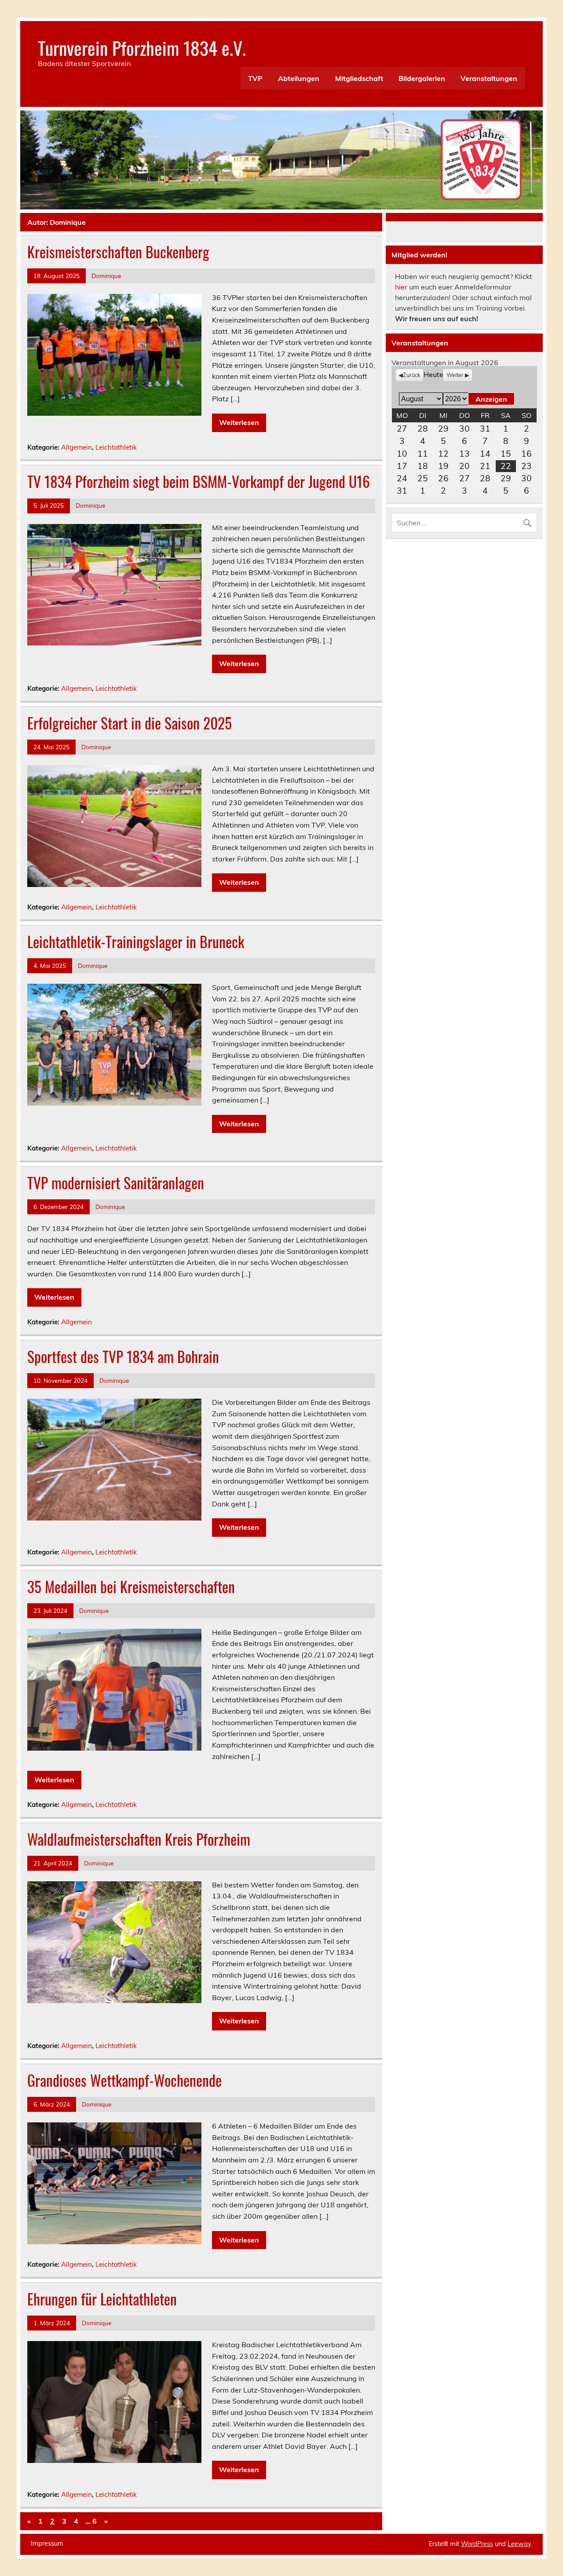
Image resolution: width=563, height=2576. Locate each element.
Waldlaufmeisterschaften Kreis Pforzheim (139, 1839)
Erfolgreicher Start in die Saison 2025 (130, 723)
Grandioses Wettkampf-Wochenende (124, 2080)
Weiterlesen (239, 422)
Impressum (47, 2543)
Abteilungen (299, 78)
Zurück (412, 375)
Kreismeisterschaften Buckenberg (118, 252)
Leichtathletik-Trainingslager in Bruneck (136, 942)
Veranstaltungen (489, 78)
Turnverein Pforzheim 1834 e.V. (142, 48)
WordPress (477, 2544)
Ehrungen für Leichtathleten (102, 2299)
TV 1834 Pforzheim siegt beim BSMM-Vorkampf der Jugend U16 (199, 481)
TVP (255, 78)
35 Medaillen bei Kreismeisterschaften (131, 1587)
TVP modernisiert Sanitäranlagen (116, 1183)
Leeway (519, 2544)
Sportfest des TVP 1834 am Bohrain (123, 1356)
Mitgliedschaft (359, 78)
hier (401, 287)
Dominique (106, 276)
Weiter (455, 375)
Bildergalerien (422, 78)
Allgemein (77, 447)
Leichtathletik (116, 447)
